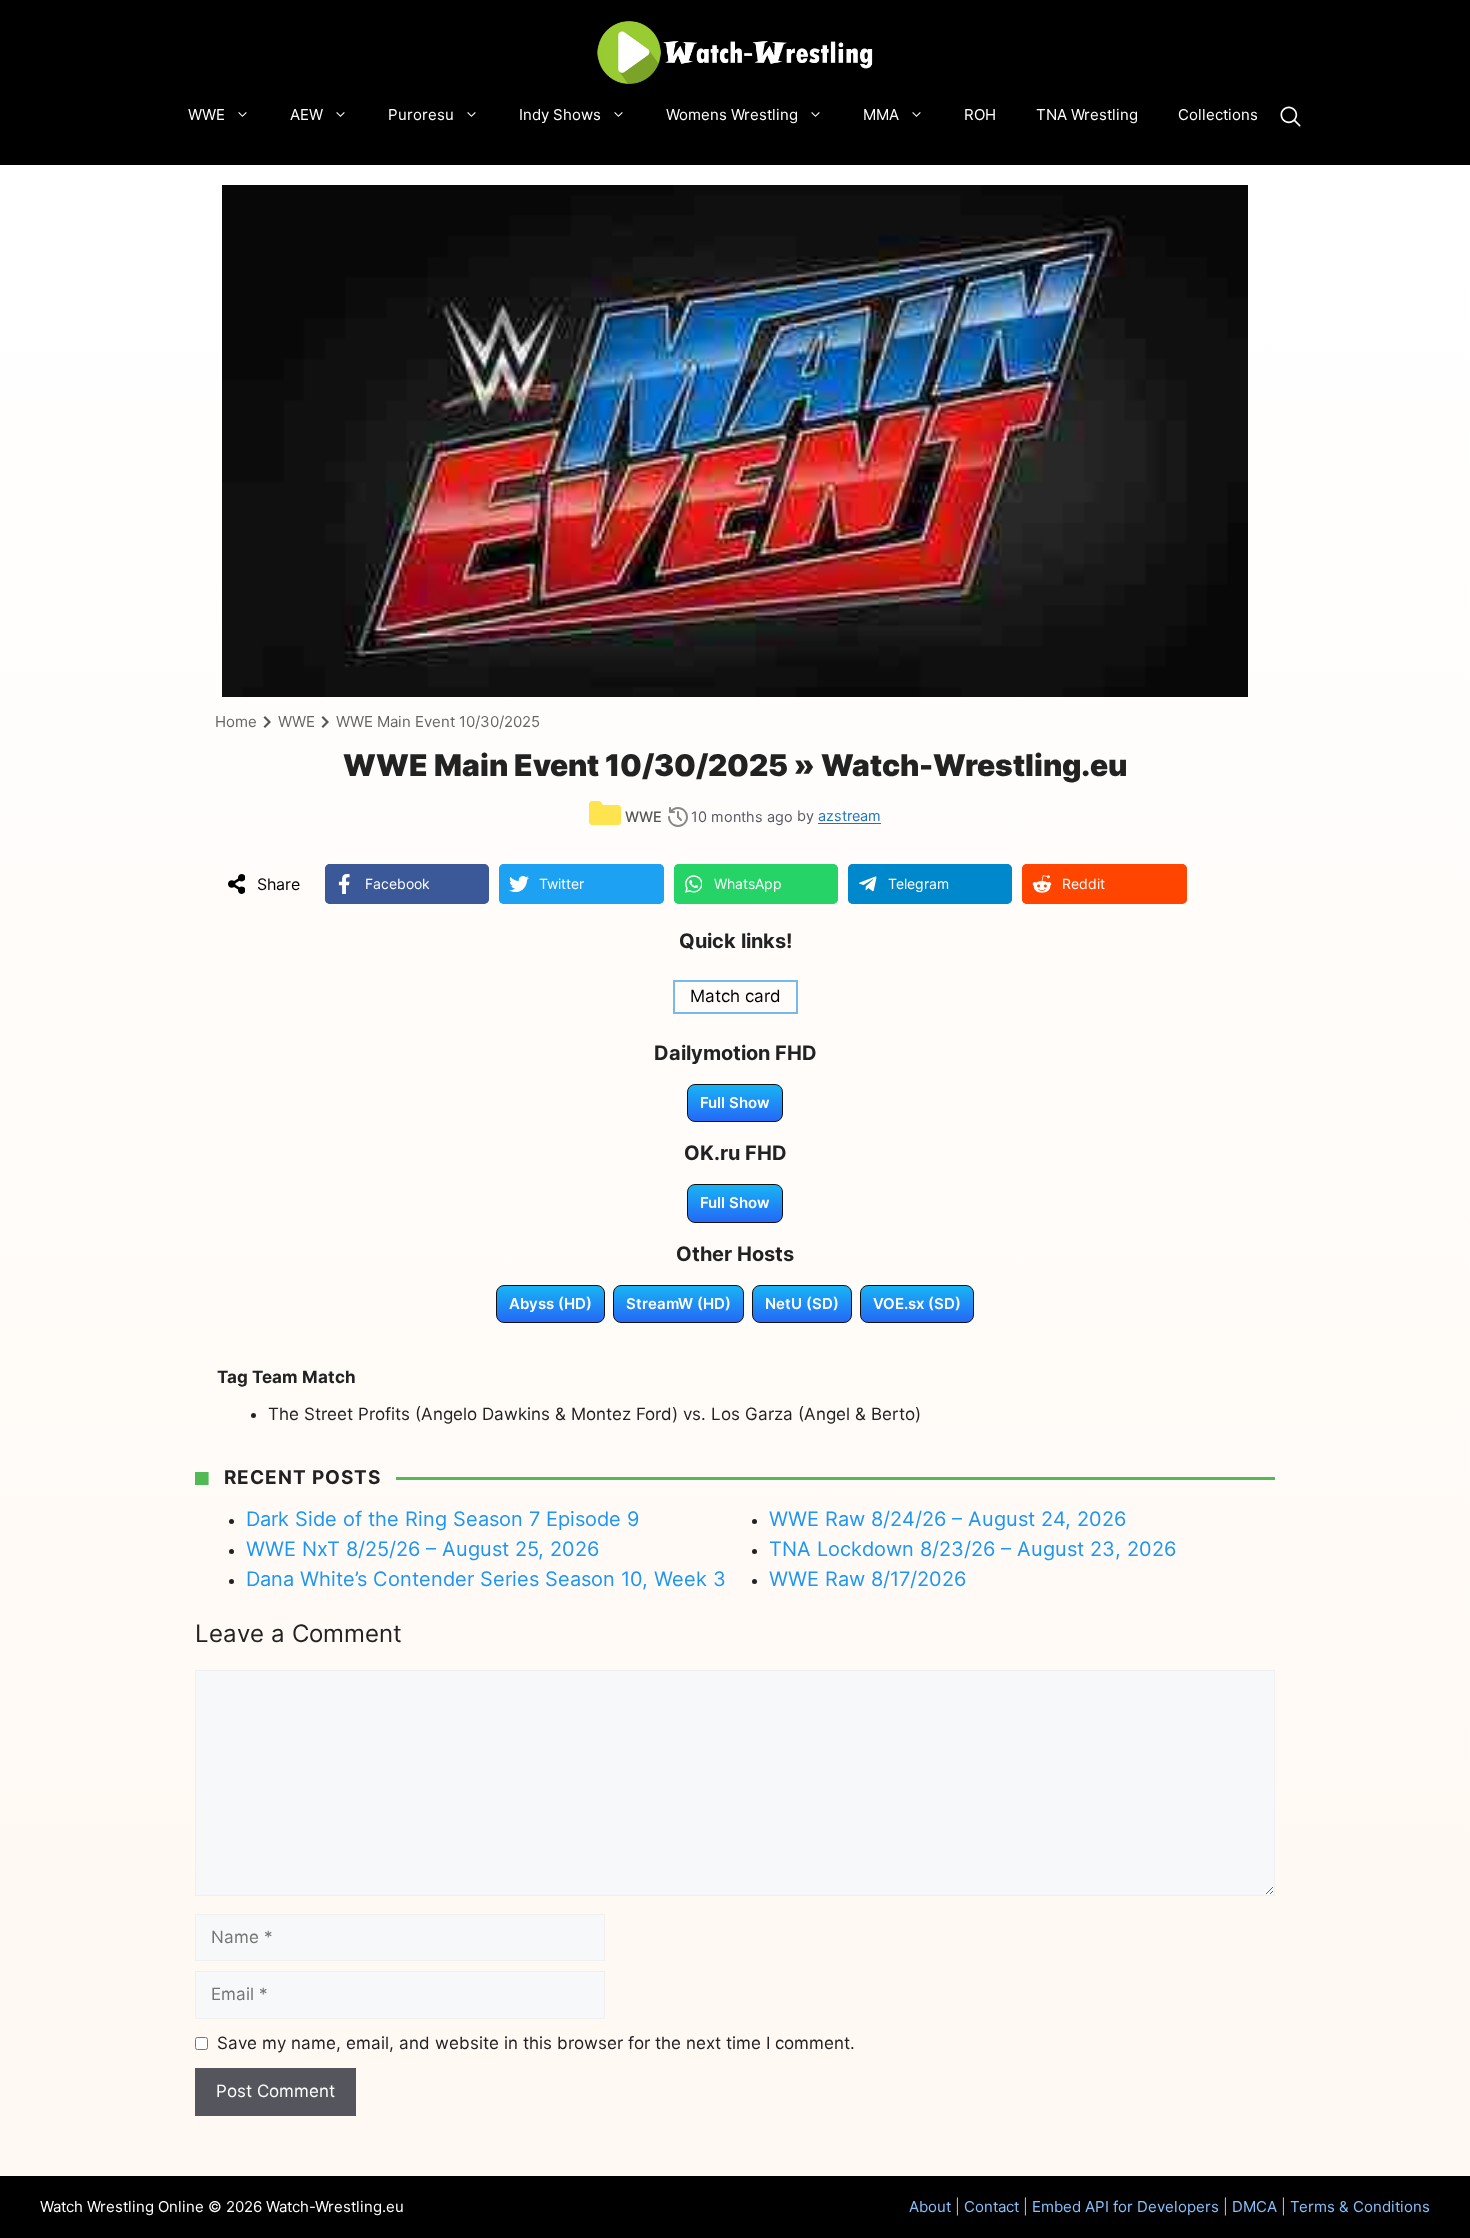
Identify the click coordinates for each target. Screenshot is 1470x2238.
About (930, 2206)
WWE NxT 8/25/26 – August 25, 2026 (422, 1549)
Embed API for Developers (1125, 2206)
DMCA (1254, 2206)
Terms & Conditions (1360, 2206)
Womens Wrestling (732, 114)
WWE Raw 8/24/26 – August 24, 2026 (947, 1519)
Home (236, 721)
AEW (306, 114)
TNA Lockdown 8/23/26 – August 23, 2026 (972, 1549)
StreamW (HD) (678, 1303)
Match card (735, 996)
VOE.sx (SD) (917, 1303)
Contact (991, 2206)
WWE (206, 114)
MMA (881, 114)
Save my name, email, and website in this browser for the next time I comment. (536, 2043)
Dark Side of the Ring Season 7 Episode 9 (442, 1519)
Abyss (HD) (550, 1303)
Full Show (735, 1102)
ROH (980, 114)
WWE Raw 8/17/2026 (867, 1579)
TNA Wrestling (1087, 114)
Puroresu (421, 114)
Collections (1218, 114)
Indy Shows (560, 114)
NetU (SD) (802, 1303)
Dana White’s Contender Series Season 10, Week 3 (486, 1579)
